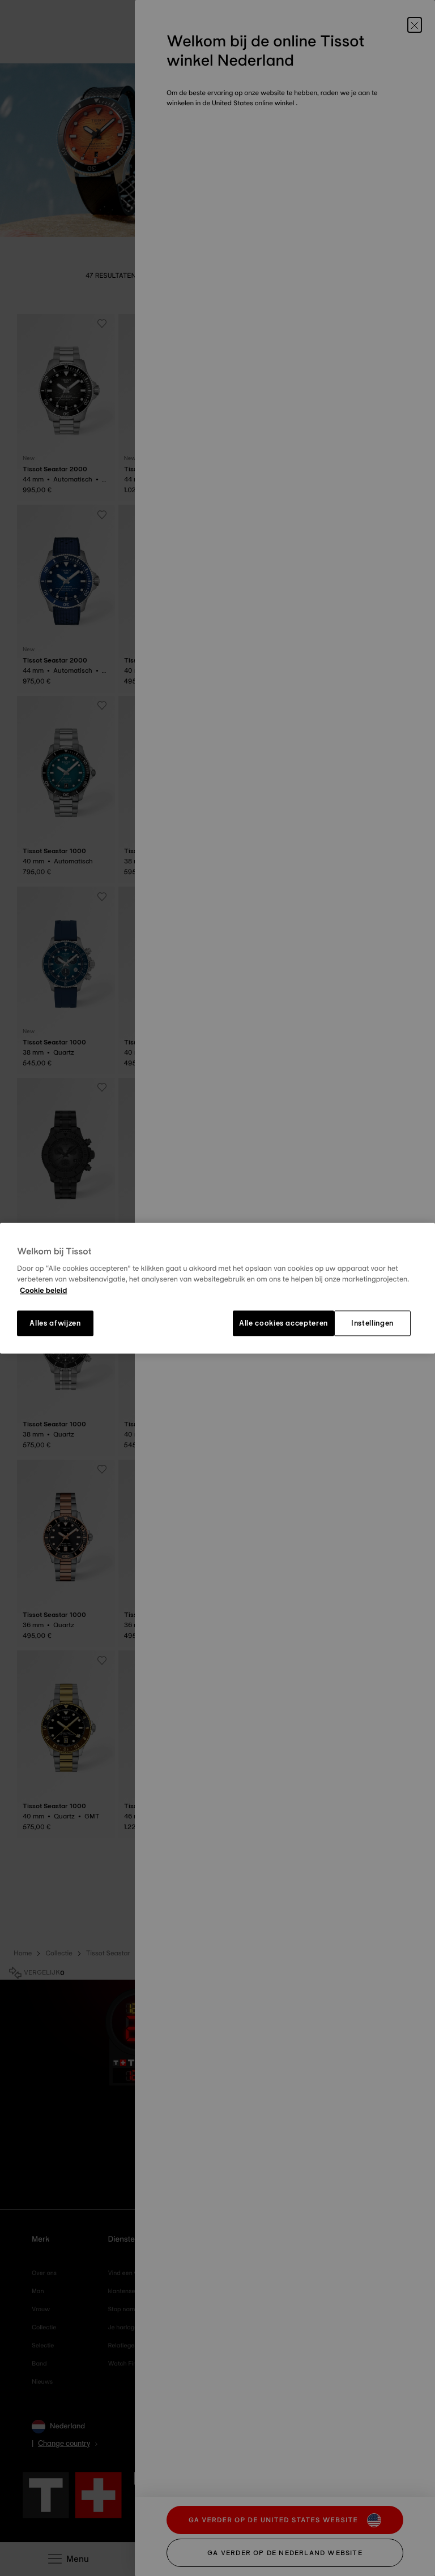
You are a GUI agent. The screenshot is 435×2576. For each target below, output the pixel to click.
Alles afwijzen (55, 1323)
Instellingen (372, 1323)
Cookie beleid (43, 1291)
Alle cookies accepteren (283, 1323)
